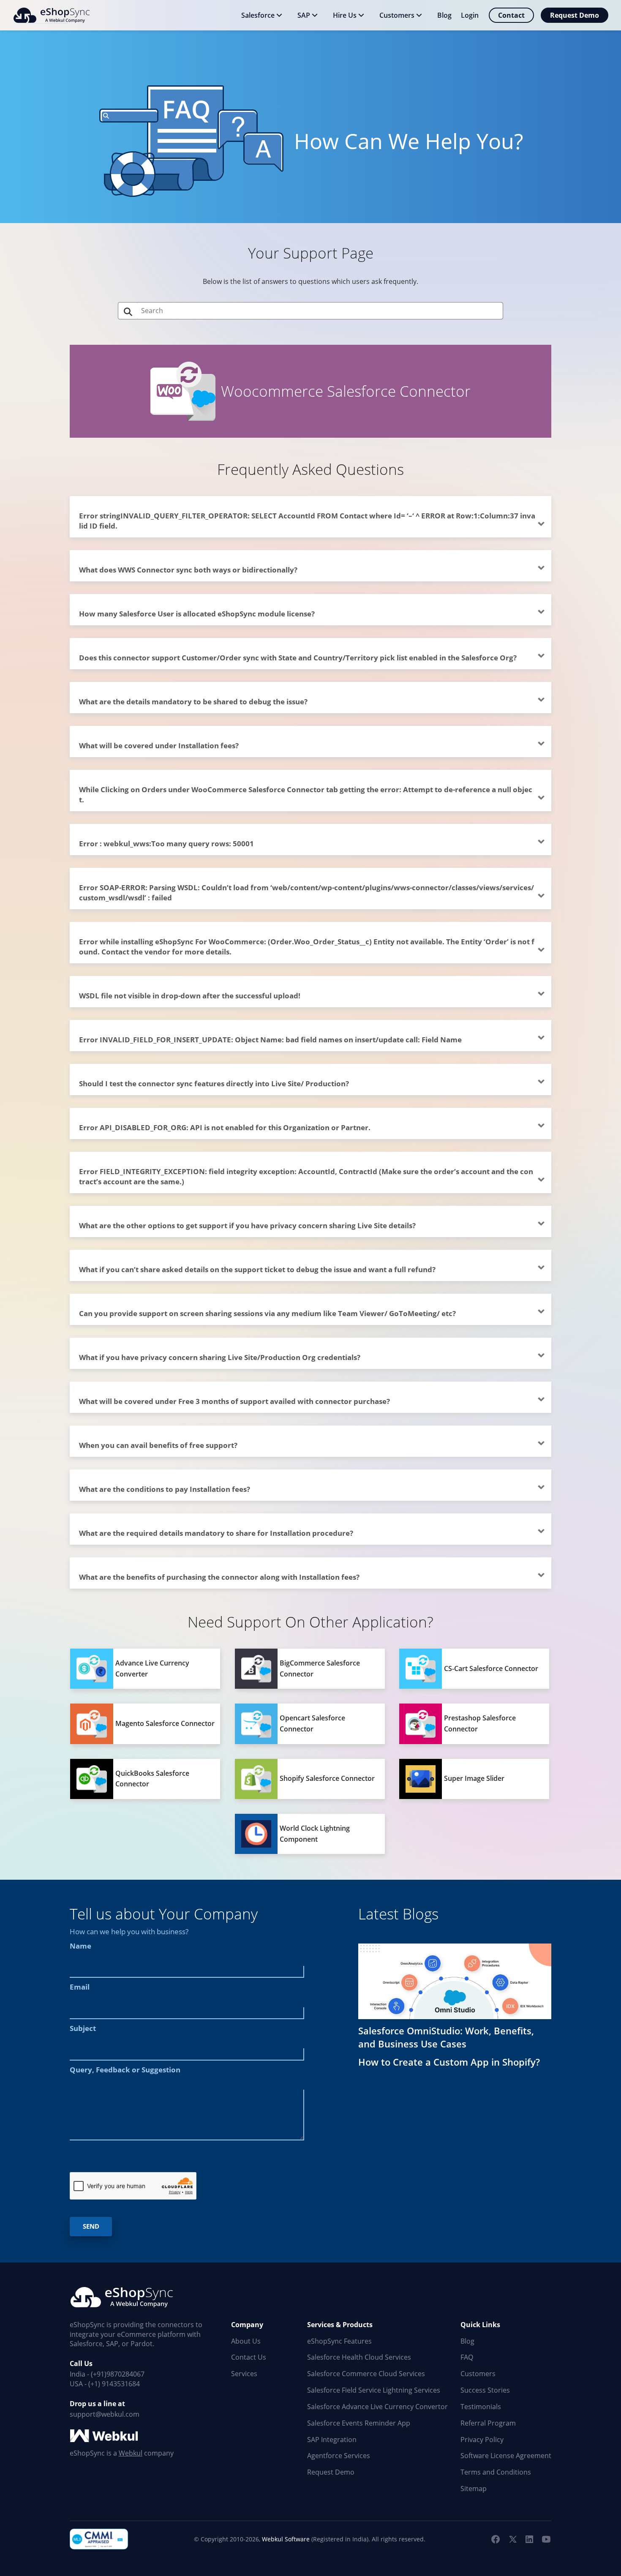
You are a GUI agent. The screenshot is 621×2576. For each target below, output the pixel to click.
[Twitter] (512, 2539)
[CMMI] (99, 2539)
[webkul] (105, 2436)
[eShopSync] (51, 15)
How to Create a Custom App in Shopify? (449, 2062)
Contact (511, 15)
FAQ (467, 2357)
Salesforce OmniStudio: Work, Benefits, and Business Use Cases (446, 2037)
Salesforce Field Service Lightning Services (374, 2390)
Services (244, 2374)
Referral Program (488, 2423)
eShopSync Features (339, 2341)
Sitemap (474, 2489)
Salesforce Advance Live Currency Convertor (377, 2407)
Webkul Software (286, 2539)
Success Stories (485, 2390)
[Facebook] (496, 2539)
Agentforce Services (339, 2456)
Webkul (131, 2453)
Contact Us (249, 2357)
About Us (246, 2341)
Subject (83, 2028)
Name (80, 1946)
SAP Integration (332, 2440)
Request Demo (575, 15)
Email (80, 1987)
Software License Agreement (506, 2456)
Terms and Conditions (496, 2472)
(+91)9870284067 (118, 2374)
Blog (467, 2341)
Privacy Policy (482, 2440)
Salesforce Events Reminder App (359, 2423)
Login (470, 15)
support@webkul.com (105, 2414)
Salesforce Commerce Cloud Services (366, 2374)
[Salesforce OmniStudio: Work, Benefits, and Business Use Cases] (455, 1981)
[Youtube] (546, 2539)
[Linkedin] (529, 2539)
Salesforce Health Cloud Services (359, 2357)
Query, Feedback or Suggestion (125, 2070)
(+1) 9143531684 (114, 2384)
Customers (478, 2374)
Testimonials (481, 2407)
